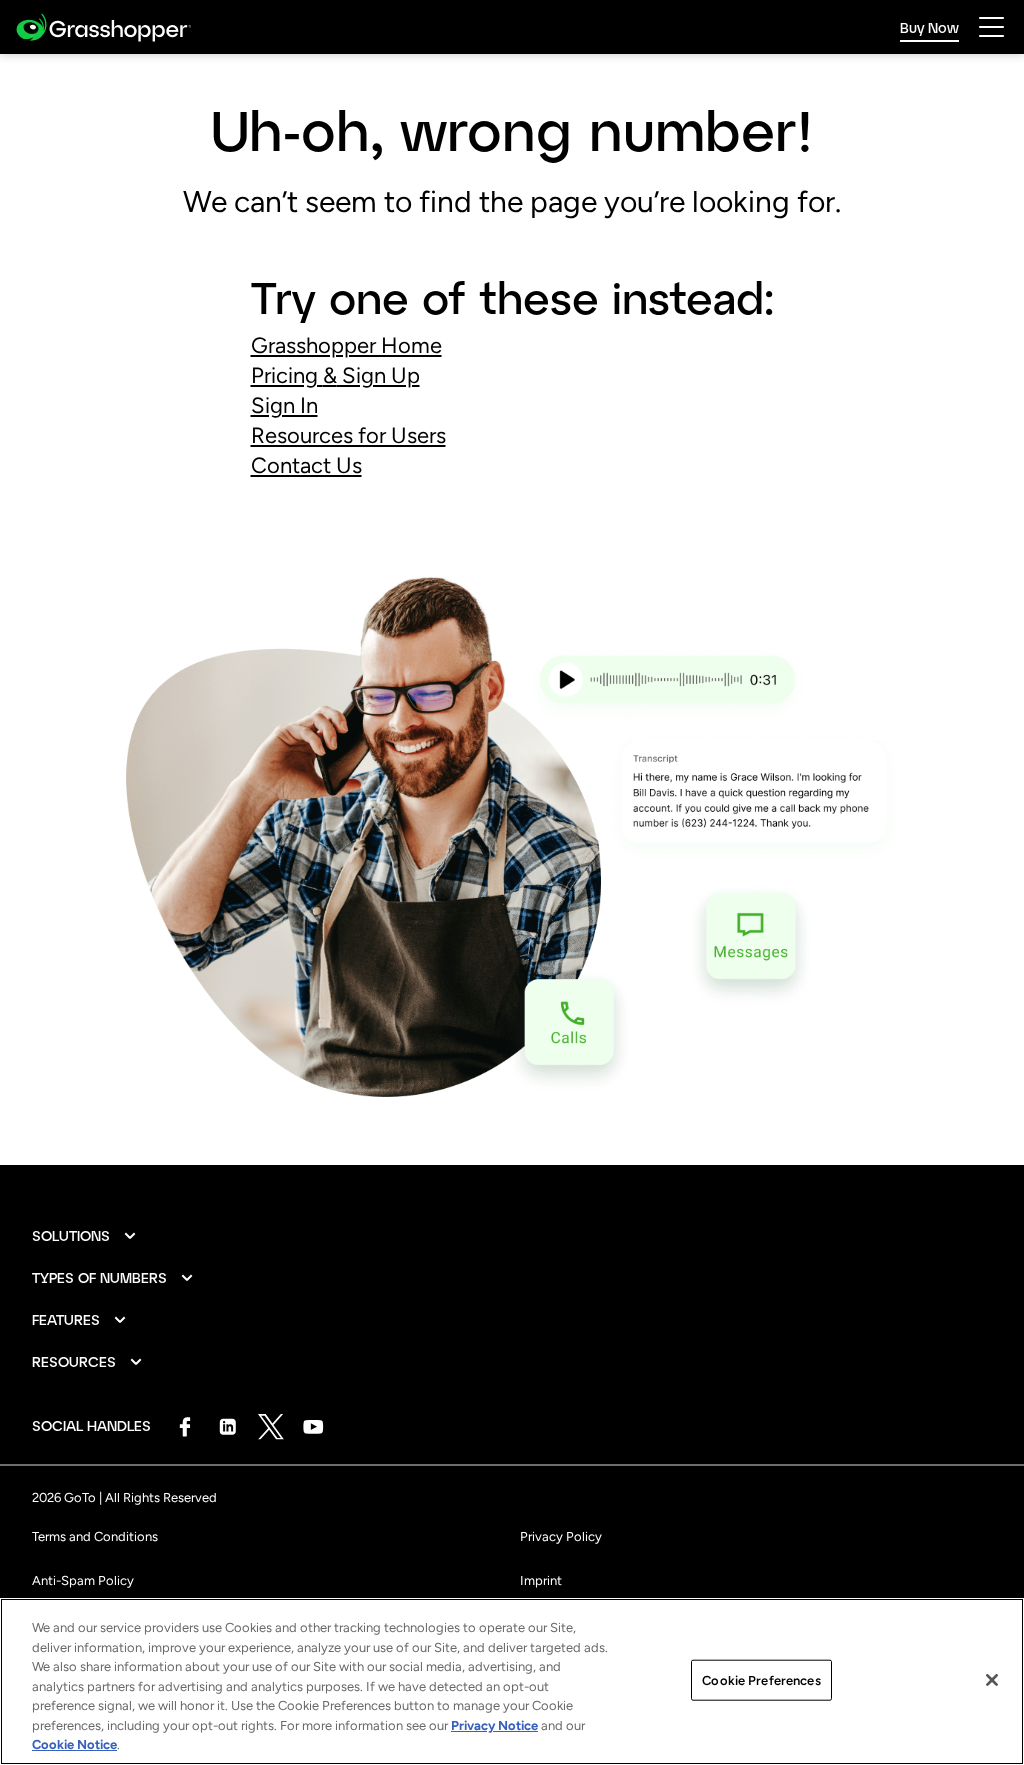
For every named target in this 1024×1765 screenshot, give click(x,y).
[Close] (992, 1680)
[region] (512, 1681)
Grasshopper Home (346, 345)
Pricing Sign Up (335, 375)
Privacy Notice (494, 1725)
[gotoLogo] (103, 27)
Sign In (284, 405)
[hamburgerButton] (991, 27)
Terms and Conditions (95, 1536)
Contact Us (306, 465)
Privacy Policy (561, 1536)
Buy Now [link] (929, 27)
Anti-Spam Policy (83, 1580)
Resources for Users (348, 435)
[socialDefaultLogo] (184, 1426)
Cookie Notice (74, 1744)
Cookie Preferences (761, 1679)
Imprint (541, 1580)
